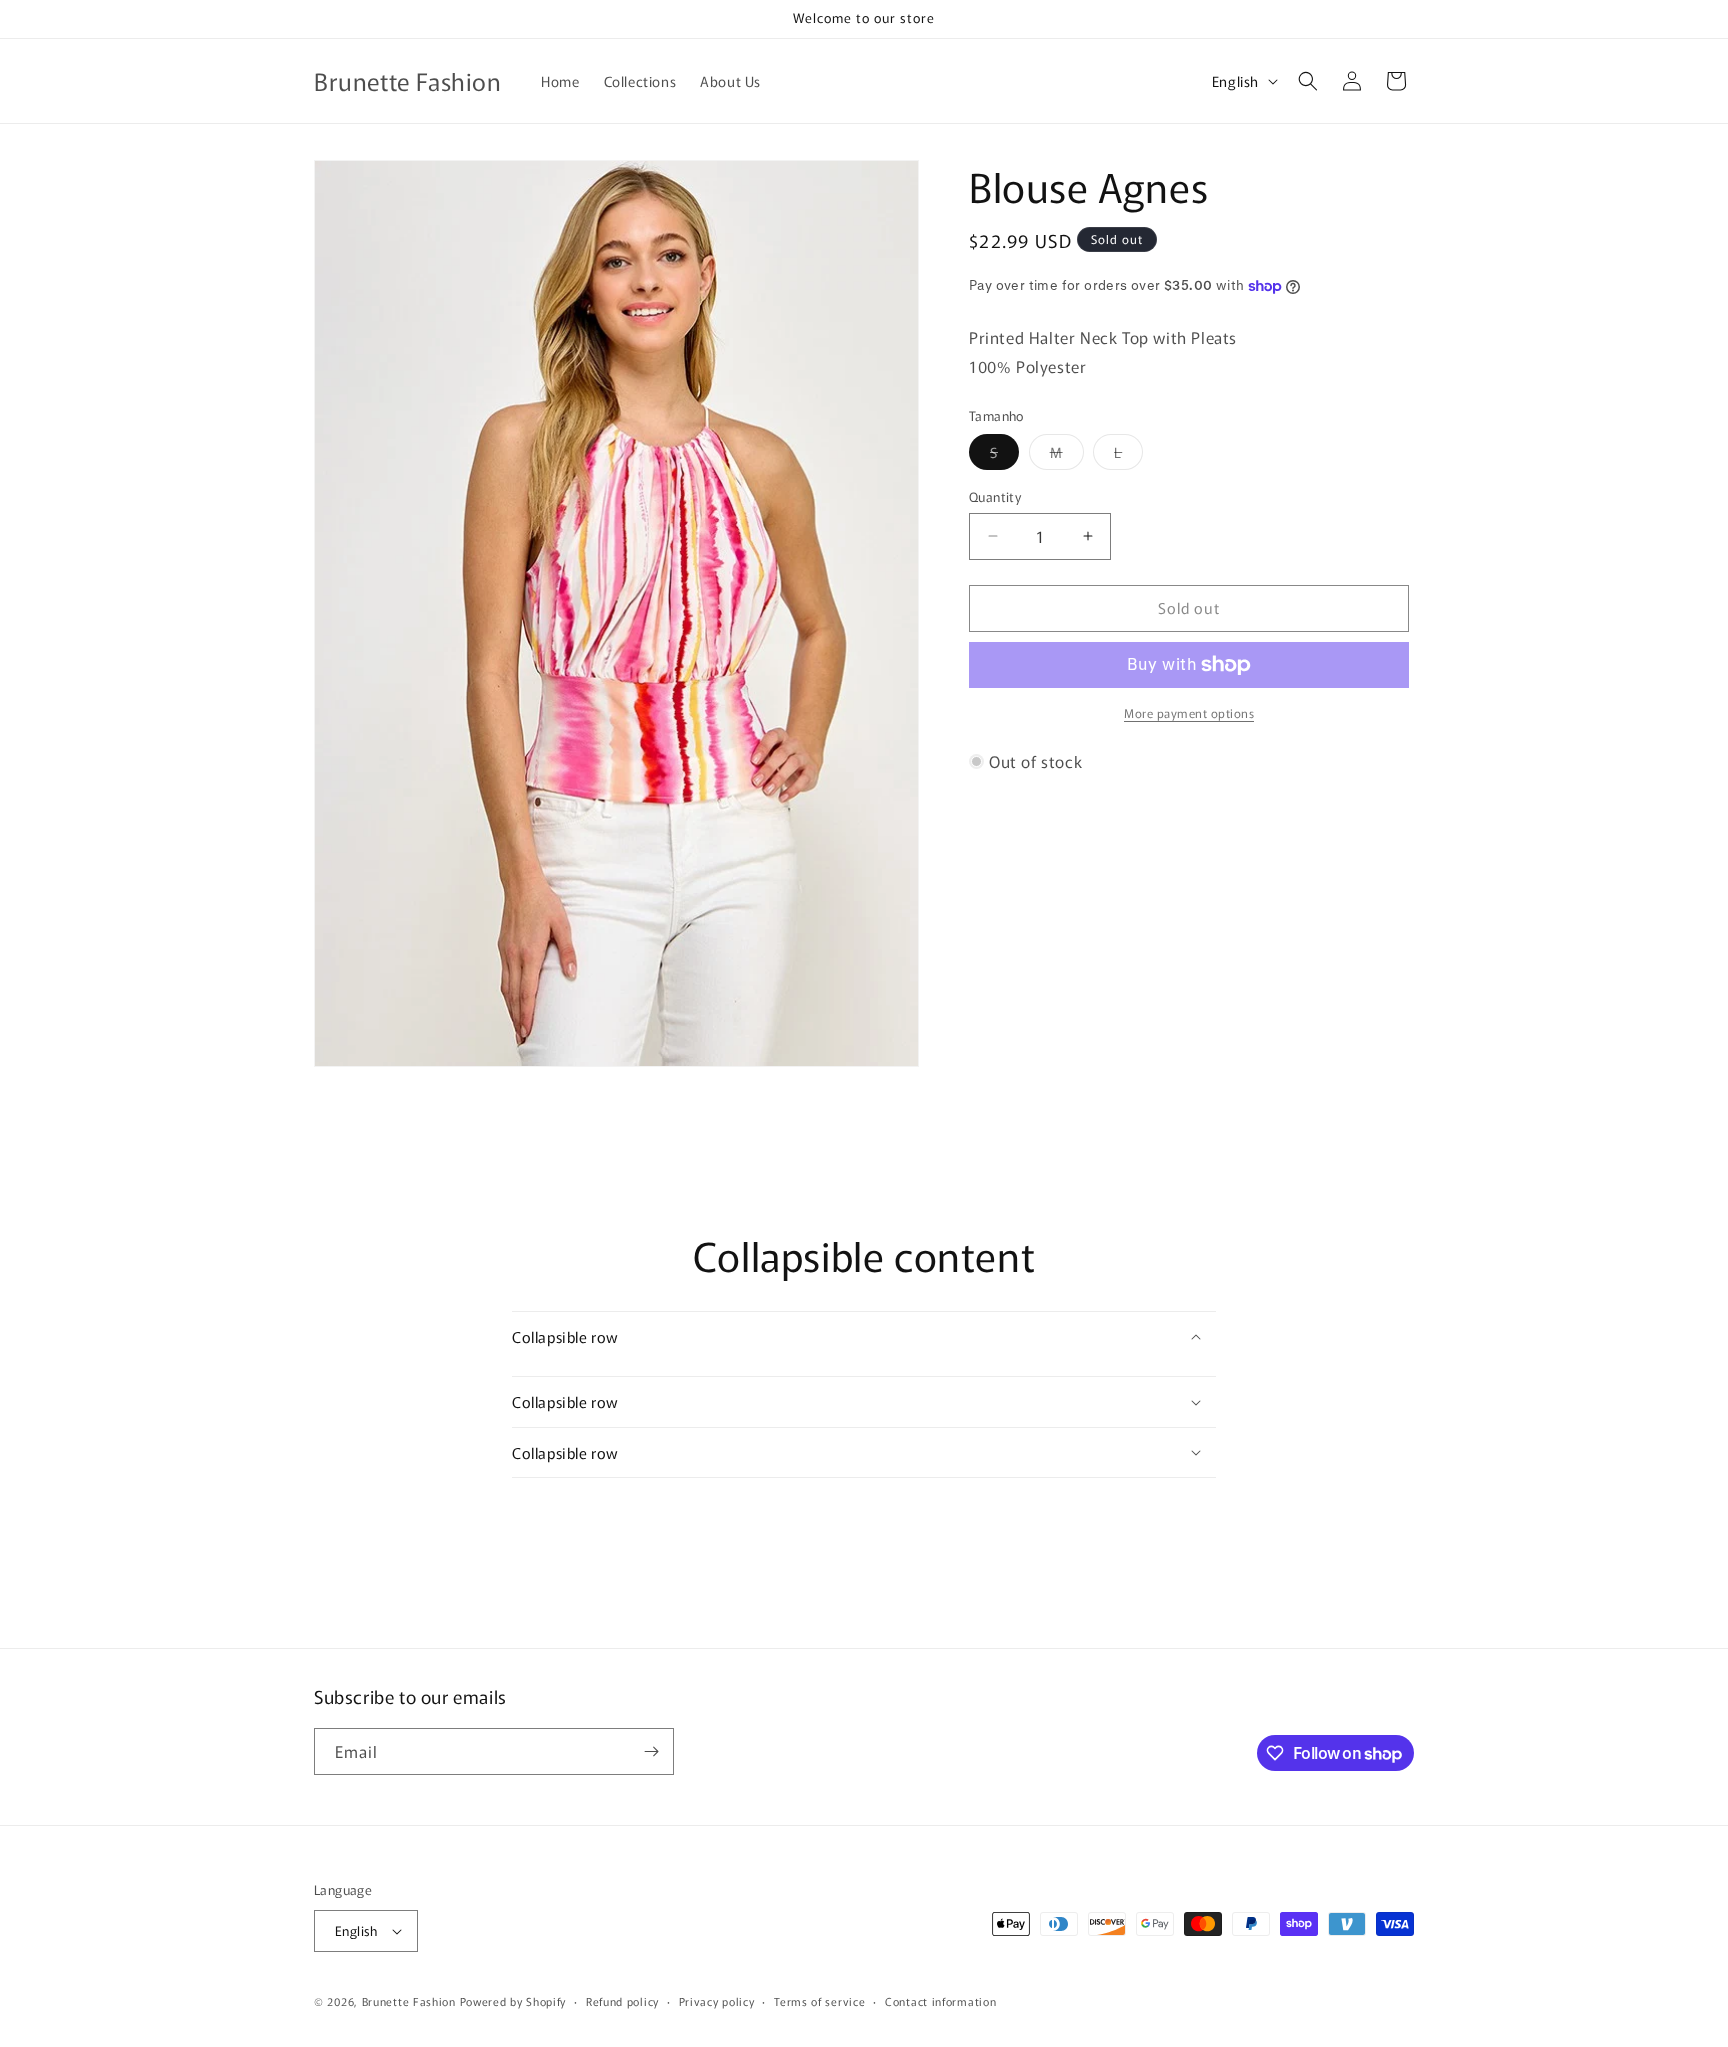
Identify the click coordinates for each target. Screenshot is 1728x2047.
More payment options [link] (1189, 712)
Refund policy (622, 2001)
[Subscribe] (651, 1751)
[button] (1308, 81)
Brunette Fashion (409, 2001)
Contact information (940, 2001)
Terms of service (819, 2001)
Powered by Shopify (513, 2001)
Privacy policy (717, 2001)
